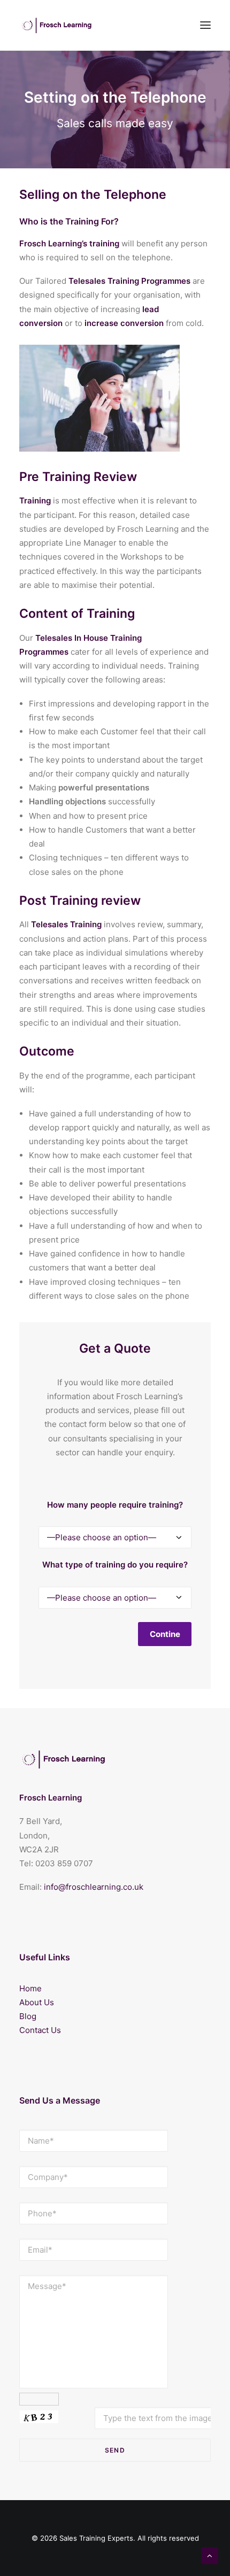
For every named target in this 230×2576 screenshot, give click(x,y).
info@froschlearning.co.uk (94, 1887)
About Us (37, 2002)
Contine (165, 1634)
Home (30, 1988)
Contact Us (40, 2030)
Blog (28, 2016)
